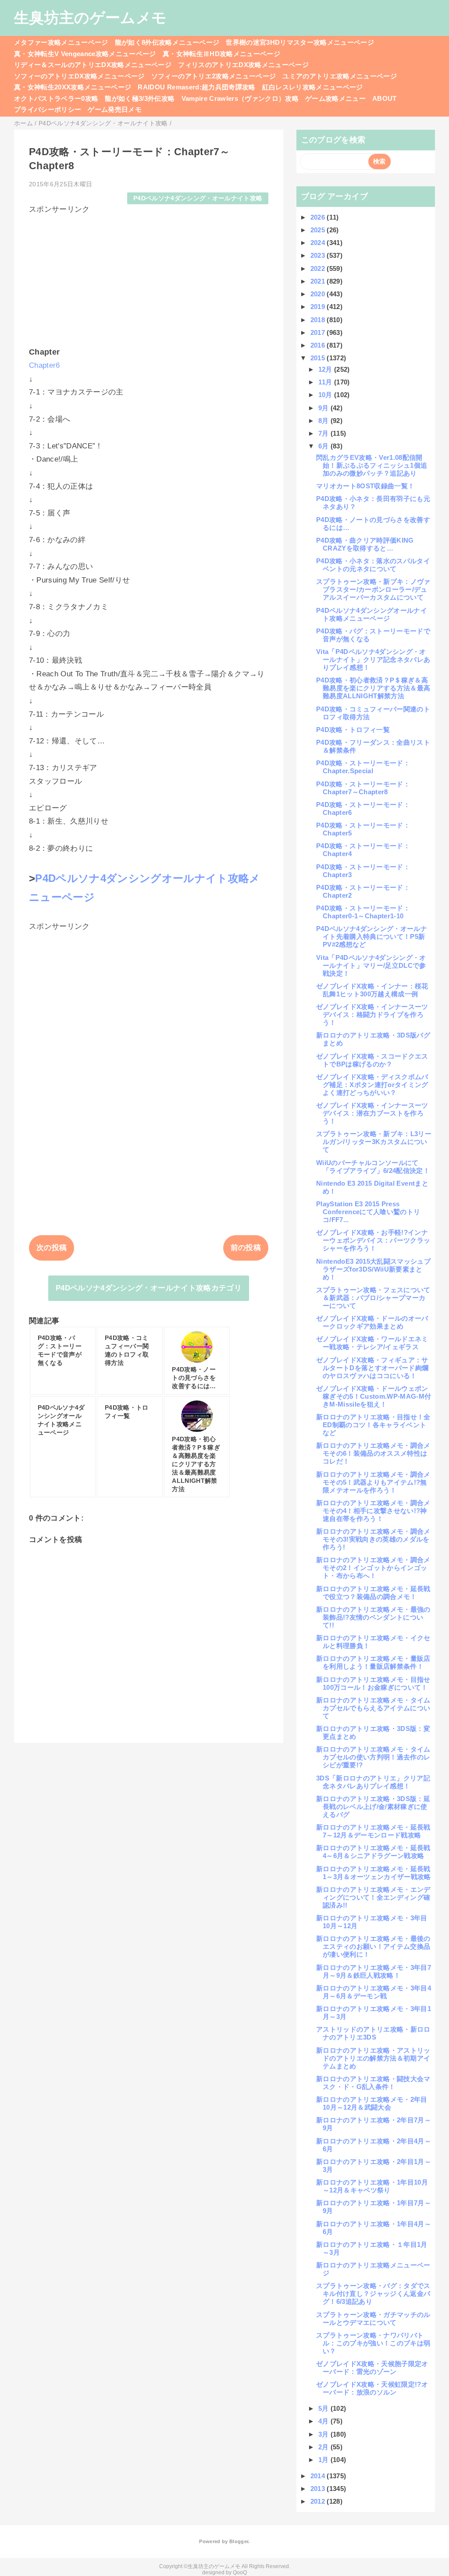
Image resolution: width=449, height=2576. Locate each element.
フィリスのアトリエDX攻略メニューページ (243, 65)
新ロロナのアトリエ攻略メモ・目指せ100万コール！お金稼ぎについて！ (373, 1683)
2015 (319, 358)
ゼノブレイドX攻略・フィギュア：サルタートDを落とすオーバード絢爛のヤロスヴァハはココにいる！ (372, 1368)
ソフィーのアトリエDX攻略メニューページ (79, 76)
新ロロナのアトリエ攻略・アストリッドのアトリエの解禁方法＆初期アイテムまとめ (373, 2058)
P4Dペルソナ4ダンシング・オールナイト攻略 (198, 198)
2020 (319, 294)
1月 (324, 2460)
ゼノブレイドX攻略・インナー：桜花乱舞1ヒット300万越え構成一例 (372, 990)
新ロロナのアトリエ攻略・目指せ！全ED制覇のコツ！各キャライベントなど (373, 1425)
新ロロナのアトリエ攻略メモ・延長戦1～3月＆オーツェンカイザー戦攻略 (374, 1873)
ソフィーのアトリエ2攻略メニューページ (214, 76)
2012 (319, 2501)
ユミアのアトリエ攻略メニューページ (340, 76)
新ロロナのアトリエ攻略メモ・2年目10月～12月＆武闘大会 (372, 2103)
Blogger (239, 2541)
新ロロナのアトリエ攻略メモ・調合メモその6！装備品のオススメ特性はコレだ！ (373, 1453)
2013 (319, 2489)
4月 (324, 2421)
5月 (324, 2408)
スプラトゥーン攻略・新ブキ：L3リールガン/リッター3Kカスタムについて (374, 1142)
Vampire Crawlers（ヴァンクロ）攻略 (240, 98)
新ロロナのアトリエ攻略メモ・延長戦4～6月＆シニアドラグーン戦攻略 (373, 1852)
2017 (319, 332)
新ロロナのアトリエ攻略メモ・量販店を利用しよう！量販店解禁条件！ (373, 1662)
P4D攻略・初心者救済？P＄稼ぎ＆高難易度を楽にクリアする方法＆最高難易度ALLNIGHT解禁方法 (373, 688)
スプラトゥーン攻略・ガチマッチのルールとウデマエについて (373, 2318)
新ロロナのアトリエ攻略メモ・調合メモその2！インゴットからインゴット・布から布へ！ (373, 1568)
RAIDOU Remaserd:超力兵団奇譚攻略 (196, 87)
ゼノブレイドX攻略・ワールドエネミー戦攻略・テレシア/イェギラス (372, 1343)
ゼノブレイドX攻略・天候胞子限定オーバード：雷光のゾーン (372, 2368)
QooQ (240, 2572)
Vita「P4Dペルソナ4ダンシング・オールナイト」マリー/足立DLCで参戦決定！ (371, 965)
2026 (319, 217)
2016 (319, 345)
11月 (326, 382)
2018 (319, 320)
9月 (324, 408)
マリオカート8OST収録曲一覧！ (365, 486)
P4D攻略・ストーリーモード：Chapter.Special (363, 767)
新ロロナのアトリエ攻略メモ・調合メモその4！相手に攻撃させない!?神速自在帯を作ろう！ (373, 1511)
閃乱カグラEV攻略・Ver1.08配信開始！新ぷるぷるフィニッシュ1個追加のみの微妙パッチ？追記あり (372, 465)
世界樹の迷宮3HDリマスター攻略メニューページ (300, 42)
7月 (324, 433)
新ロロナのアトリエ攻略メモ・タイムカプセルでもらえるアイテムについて (373, 1708)
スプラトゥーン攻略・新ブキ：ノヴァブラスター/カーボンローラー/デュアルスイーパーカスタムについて (373, 589)
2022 (319, 268)
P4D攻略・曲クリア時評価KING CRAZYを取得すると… (368, 544)
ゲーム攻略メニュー (335, 98)
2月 (324, 2447)
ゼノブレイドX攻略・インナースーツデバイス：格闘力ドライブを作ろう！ (372, 1014)
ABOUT (385, 98)
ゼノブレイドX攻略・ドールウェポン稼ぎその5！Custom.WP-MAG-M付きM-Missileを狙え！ (374, 1396)
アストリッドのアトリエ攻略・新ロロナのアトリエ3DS (373, 2033)
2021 (319, 281)
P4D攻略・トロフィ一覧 (353, 730)
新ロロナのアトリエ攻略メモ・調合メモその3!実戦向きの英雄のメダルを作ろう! (373, 1539)
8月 (324, 421)
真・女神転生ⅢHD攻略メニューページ (221, 54)
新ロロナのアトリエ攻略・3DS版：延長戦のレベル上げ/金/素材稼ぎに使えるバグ (373, 1807)
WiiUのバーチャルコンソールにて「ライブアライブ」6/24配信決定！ (373, 1167)
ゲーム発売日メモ (115, 109)
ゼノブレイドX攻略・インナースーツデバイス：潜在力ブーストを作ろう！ (372, 1113)
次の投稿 (52, 1248)
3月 (324, 2434)
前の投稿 (246, 1248)
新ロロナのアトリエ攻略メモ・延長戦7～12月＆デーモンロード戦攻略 (373, 1831)
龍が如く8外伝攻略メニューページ (167, 42)
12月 (326, 369)
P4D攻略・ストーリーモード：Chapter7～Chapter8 (363, 788)
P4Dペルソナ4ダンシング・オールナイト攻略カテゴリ (149, 1288)
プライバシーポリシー (48, 109)
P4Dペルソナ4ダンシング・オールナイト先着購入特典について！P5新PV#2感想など (372, 936)
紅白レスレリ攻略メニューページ (313, 87)
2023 (319, 255)
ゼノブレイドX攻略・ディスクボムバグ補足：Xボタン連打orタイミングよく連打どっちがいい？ (372, 1085)
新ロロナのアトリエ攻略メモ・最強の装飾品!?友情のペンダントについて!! (373, 1617)
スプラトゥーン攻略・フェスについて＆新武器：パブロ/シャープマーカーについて (373, 1298)
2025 (319, 230)
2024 (319, 243)
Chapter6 (45, 365)
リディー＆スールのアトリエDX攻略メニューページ (93, 65)
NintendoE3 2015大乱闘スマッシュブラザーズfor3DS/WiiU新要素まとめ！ (373, 1269)
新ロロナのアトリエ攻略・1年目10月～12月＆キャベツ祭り (372, 2186)
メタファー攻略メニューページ (61, 42)
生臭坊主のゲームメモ (90, 18)
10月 (326, 395)
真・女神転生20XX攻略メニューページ (73, 87)
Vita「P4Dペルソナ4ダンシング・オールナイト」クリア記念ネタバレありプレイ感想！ (373, 659)
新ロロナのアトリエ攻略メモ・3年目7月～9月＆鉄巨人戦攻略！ (374, 1971)
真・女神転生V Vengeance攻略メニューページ (85, 54)
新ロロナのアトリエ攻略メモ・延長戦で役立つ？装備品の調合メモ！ (373, 1593)
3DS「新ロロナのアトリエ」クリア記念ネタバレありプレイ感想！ (373, 1782)
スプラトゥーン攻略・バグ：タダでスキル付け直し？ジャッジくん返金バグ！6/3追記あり (373, 2294)
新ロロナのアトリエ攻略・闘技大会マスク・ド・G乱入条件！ (373, 2083)
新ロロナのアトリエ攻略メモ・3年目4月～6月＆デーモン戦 (374, 1992)
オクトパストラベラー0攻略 (56, 98)
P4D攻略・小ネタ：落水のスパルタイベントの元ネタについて (373, 565)
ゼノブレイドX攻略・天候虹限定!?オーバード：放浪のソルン (372, 2388)
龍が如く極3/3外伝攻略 (140, 98)
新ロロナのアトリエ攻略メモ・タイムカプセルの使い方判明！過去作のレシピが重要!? (373, 1757)
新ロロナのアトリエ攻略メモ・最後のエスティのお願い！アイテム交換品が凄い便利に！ (373, 1946)
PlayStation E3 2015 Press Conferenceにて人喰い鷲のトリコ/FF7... (368, 1212)
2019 (319, 307)
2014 (319, 2476)
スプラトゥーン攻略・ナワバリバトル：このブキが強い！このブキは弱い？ (373, 2343)
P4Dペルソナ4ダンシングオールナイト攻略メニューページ (372, 614)
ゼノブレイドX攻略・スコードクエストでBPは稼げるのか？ (372, 1060)
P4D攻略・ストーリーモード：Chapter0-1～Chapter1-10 (363, 912)
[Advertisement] (149, 276)
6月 (324, 446)
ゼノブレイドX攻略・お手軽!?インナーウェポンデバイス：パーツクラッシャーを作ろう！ (373, 1240)
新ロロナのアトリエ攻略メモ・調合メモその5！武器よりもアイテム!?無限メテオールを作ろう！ (373, 1482)
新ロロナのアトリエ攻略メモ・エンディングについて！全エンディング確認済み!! (373, 1897)
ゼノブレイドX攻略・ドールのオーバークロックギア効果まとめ (372, 1322)
